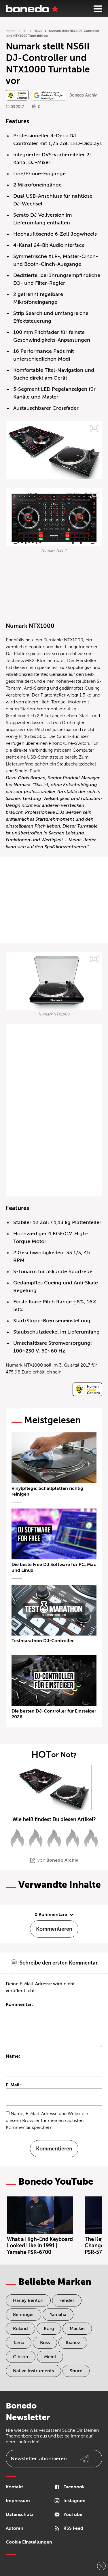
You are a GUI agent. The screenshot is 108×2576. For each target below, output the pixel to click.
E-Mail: (13, 2085)
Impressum (18, 2501)
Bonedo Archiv (83, 95)
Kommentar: (19, 2004)
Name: (13, 2056)
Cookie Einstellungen (29, 2542)
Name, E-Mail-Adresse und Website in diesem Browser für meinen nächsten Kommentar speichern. (48, 2121)
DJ (24, 31)
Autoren (15, 2528)
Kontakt (14, 2487)
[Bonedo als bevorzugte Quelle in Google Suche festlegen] (49, 95)
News (38, 31)
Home (11, 31)
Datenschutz (20, 2515)
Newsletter (39, 2458)
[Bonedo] (32, 9)
